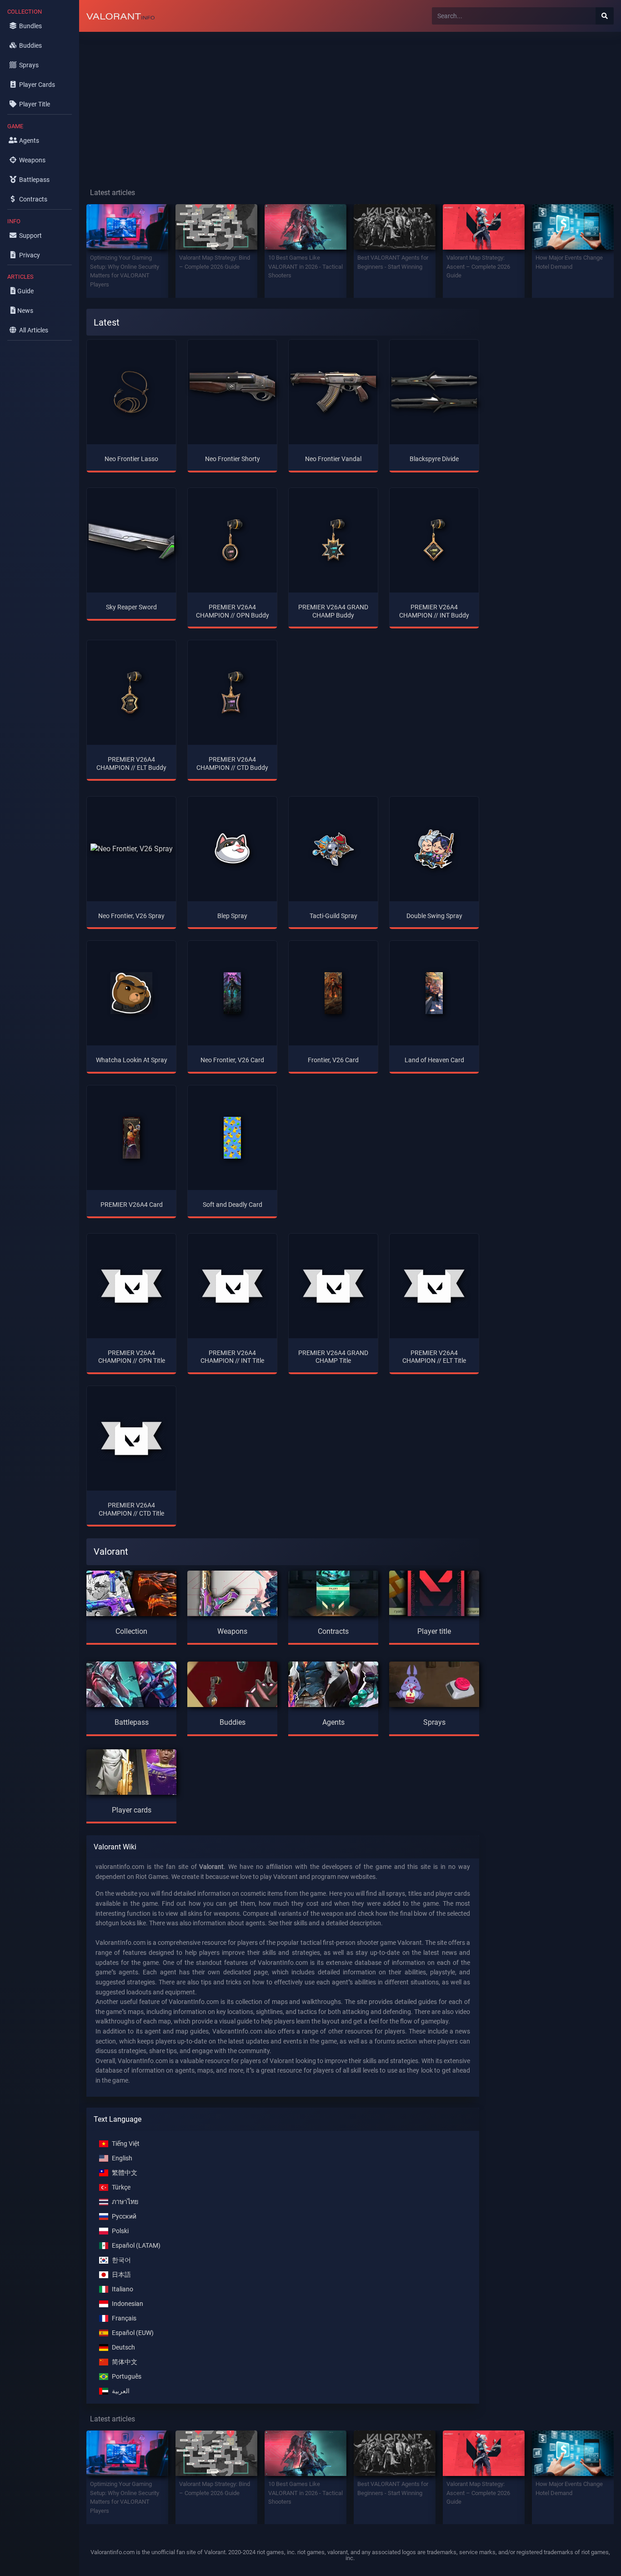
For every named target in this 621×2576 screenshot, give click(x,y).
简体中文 (125, 2362)
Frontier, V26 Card (333, 1060)
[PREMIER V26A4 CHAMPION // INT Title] (232, 1286)
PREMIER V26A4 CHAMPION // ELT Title (434, 1357)
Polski (120, 2231)
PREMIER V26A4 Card (132, 1205)
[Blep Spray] (232, 849)
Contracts (333, 1631)
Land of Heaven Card (434, 1060)
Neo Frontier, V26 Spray (131, 916)
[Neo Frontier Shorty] (232, 392)
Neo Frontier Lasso (131, 459)
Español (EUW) (133, 2333)
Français (124, 2318)
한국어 (121, 2260)
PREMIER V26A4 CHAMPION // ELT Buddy (131, 763)
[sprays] (434, 1683)
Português (127, 2377)
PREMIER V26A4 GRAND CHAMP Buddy (333, 611)
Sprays (434, 1722)
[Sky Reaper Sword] (131, 540)
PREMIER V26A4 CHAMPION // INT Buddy (434, 611)
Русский (124, 2217)
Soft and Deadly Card (233, 1205)
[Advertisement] (350, 103)
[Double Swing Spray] (434, 849)
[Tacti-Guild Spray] (333, 849)
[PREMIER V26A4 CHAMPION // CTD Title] (131, 1438)
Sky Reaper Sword (131, 607)
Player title (434, 1631)
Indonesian (128, 2304)
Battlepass (132, 1722)
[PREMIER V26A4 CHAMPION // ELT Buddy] (131, 693)
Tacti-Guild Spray (333, 916)
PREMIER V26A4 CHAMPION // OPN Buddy (233, 611)
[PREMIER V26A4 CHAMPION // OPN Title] (131, 1286)
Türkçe (121, 2187)
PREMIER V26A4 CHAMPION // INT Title (232, 1357)
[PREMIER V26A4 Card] (132, 1138)
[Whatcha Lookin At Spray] (131, 993)
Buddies (233, 1722)
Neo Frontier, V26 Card (232, 1060)
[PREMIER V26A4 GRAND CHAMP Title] (333, 1286)
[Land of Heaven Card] (434, 993)
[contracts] (333, 1592)
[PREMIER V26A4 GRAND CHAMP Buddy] (333, 540)
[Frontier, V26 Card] (333, 993)
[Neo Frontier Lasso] (131, 392)
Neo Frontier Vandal (333, 459)
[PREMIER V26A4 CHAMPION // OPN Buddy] (232, 540)
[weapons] (232, 1592)
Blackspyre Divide (434, 459)
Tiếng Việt (126, 2144)
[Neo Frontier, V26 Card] (233, 993)
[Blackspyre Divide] (434, 392)
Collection (131, 1631)
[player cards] (131, 1770)
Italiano (123, 2289)
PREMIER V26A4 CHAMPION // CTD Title (131, 1509)
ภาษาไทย (125, 2202)
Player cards (132, 1810)
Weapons (232, 1631)
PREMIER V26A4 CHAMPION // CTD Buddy (232, 763)
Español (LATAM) (136, 2246)
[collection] (131, 1592)
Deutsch (123, 2348)
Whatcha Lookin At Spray (132, 1060)
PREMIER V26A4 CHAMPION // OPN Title (132, 1357)
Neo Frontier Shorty (233, 459)
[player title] (434, 1592)
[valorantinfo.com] (120, 16)
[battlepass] (131, 1683)
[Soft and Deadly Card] (233, 1138)
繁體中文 (125, 2173)
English (122, 2158)
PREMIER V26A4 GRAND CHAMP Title (333, 1357)
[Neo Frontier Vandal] (333, 392)
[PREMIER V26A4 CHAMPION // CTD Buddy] (232, 693)
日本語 (121, 2275)
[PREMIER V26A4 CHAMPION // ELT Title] (434, 1286)
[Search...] (605, 16)
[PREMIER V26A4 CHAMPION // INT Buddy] (434, 540)
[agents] (333, 1683)
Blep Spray (232, 916)
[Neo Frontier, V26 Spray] (132, 849)
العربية (121, 2391)
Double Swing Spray (434, 916)
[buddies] (232, 1683)
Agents (333, 1722)
